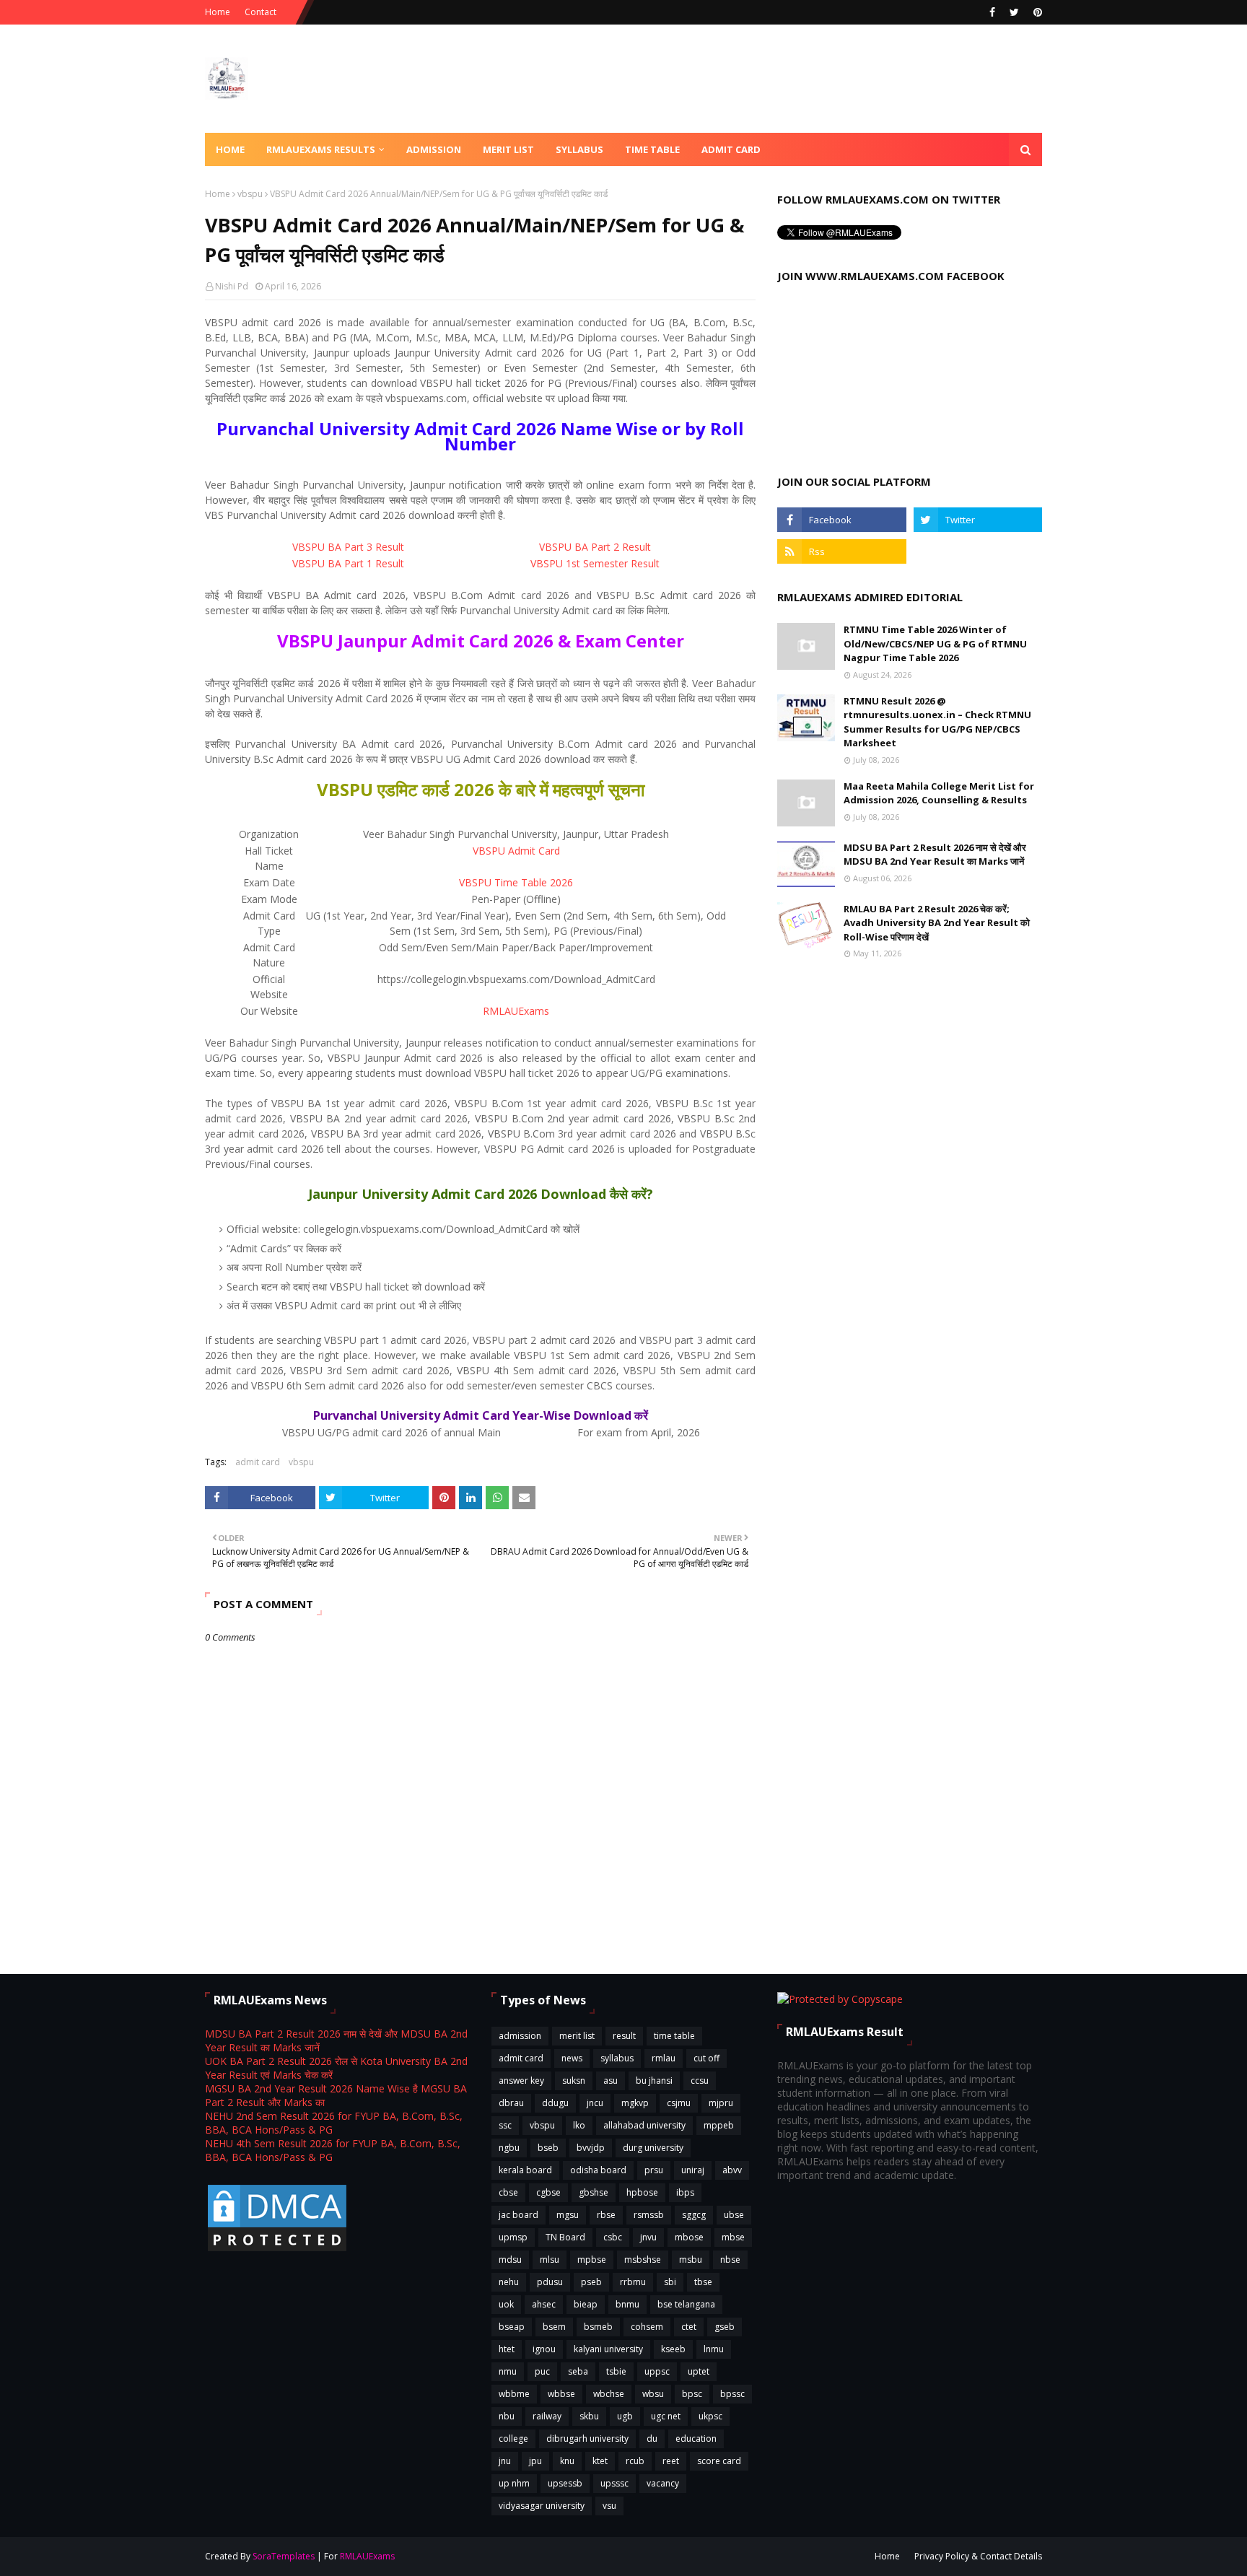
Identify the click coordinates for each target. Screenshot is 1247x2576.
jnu (505, 2461)
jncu (595, 2103)
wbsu (653, 2394)
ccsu (700, 2081)
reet (671, 2461)
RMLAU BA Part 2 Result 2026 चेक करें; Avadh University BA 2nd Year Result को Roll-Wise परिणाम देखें (937, 923)
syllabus (617, 2058)
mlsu (550, 2260)
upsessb (565, 2483)
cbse (508, 2192)
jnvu (648, 2237)
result (624, 2036)
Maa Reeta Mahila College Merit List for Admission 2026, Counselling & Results (939, 793)
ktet (600, 2461)
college (513, 2439)
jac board (519, 2215)
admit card (258, 1462)
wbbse (561, 2394)
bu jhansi (654, 2081)
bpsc (692, 2394)
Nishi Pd (232, 286)
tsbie (616, 2371)
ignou (544, 2349)
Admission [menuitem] (434, 149)
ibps (685, 2192)
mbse (733, 2237)
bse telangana (686, 2304)
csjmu (679, 2103)
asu (611, 2081)
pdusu (550, 2282)
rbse (606, 2215)
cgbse (548, 2192)
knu (567, 2461)
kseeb (673, 2349)
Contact (261, 12)
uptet (699, 2371)
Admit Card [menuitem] (731, 149)
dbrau (511, 2103)
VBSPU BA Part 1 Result (348, 563)
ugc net (666, 2416)
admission (520, 2036)
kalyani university (608, 2349)
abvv (732, 2170)
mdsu (510, 2260)
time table (674, 2036)
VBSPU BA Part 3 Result (348, 547)
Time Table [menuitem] (652, 149)
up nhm (514, 2483)
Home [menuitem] (230, 149)
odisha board (598, 2170)
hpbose (642, 2192)
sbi (670, 2282)
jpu (535, 2461)
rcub (635, 2461)
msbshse (643, 2260)
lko (579, 2125)
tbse (703, 2282)
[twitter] (1014, 12)
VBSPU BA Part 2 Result (595, 547)
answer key (521, 2081)
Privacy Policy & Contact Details (978, 2556)
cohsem (647, 2327)
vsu (609, 2506)
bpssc (732, 2394)
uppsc (657, 2371)
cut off (706, 2058)
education (696, 2439)
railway (547, 2416)
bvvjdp (591, 2148)
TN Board (565, 2237)
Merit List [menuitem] (508, 149)
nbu (507, 2416)
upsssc (614, 2483)
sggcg (694, 2215)
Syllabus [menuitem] (579, 149)
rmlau (664, 2058)
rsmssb (649, 2215)
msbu (691, 2260)
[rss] (841, 551)
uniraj (693, 2170)
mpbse (592, 2260)
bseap (512, 2327)
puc (542, 2371)
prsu (654, 2170)
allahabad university (644, 2125)
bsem (554, 2327)
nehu (509, 2282)
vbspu (250, 194)
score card (719, 2461)
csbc (613, 2237)
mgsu (568, 2215)
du (652, 2439)
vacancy (663, 2483)
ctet (689, 2327)
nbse (730, 2260)
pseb (591, 2282)
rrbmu (633, 2282)
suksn (574, 2081)
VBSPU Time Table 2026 (516, 882)
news (572, 2058)
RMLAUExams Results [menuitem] (321, 149)
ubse (734, 2215)
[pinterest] (1036, 12)
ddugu (555, 2103)
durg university (653, 2148)
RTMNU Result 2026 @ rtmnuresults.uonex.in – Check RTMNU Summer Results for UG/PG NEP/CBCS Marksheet (937, 722)
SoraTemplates (284, 2556)
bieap (586, 2304)
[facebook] (992, 12)
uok (506, 2304)
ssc (505, 2125)
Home (218, 12)
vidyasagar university (542, 2506)
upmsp (513, 2237)
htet (507, 2349)
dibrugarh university (587, 2439)
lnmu (714, 2349)
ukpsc (710, 2416)
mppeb (719, 2125)
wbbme (514, 2394)
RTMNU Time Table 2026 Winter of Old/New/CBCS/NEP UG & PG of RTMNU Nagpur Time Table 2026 (935, 643)
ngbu (509, 2148)
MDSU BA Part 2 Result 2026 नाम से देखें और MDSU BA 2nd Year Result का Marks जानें (935, 855)
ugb (625, 2416)
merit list (577, 2036)
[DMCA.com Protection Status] (277, 2250)
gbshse (594, 2192)
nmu (508, 2371)
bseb (548, 2148)
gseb (725, 2327)
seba (578, 2371)
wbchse (609, 2394)
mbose (689, 2237)
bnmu (627, 2304)
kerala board (525, 2170)
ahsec (544, 2304)
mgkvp (635, 2103)
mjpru (721, 2103)
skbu (589, 2416)
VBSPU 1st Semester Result (595, 563)
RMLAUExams (516, 1011)
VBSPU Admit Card (516, 851)
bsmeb (598, 2327)
